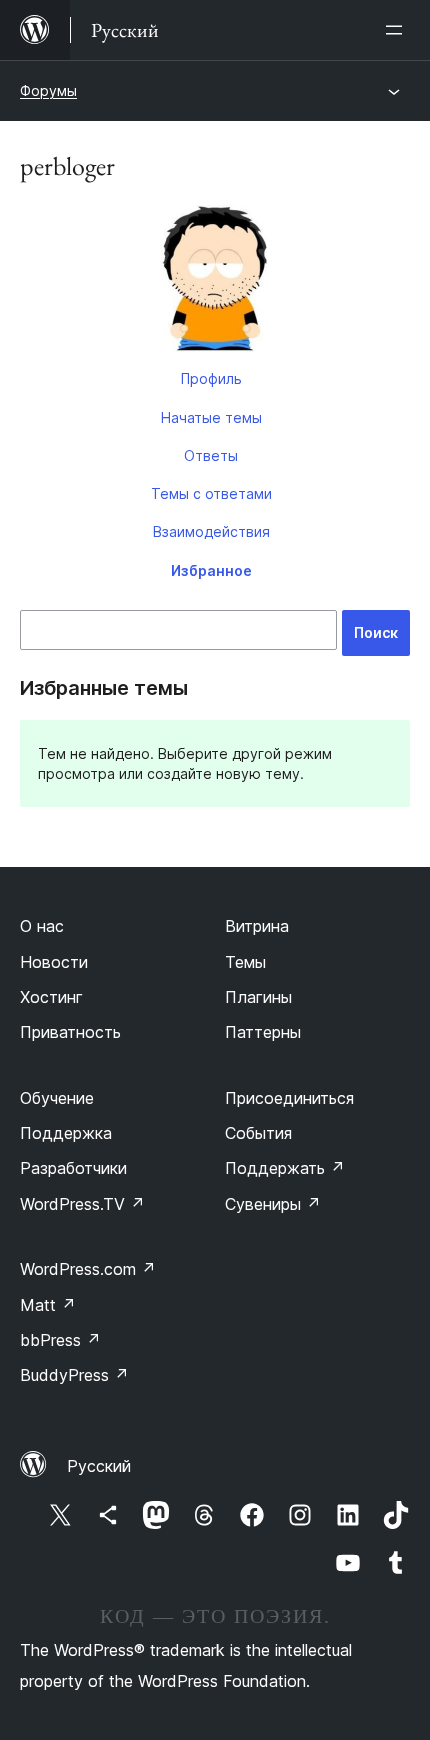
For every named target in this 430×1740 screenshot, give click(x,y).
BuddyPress (74, 1375)
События (258, 1133)
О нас (42, 926)
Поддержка (66, 1133)
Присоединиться (289, 1098)
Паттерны (263, 1032)
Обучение (57, 1098)
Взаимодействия (211, 531)
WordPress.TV (82, 1204)
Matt (48, 1305)
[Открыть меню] (398, 30)
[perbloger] (215, 281)
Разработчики (73, 1168)
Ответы (211, 455)
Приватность (70, 1032)
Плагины (258, 997)
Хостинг (51, 997)
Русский (99, 1466)
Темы (245, 962)
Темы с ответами (211, 493)
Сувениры (273, 1204)
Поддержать (285, 1168)
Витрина (257, 926)
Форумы (48, 90)
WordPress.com (88, 1269)
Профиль (211, 378)
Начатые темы (211, 417)
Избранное (211, 570)
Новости (54, 962)
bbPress (60, 1340)
